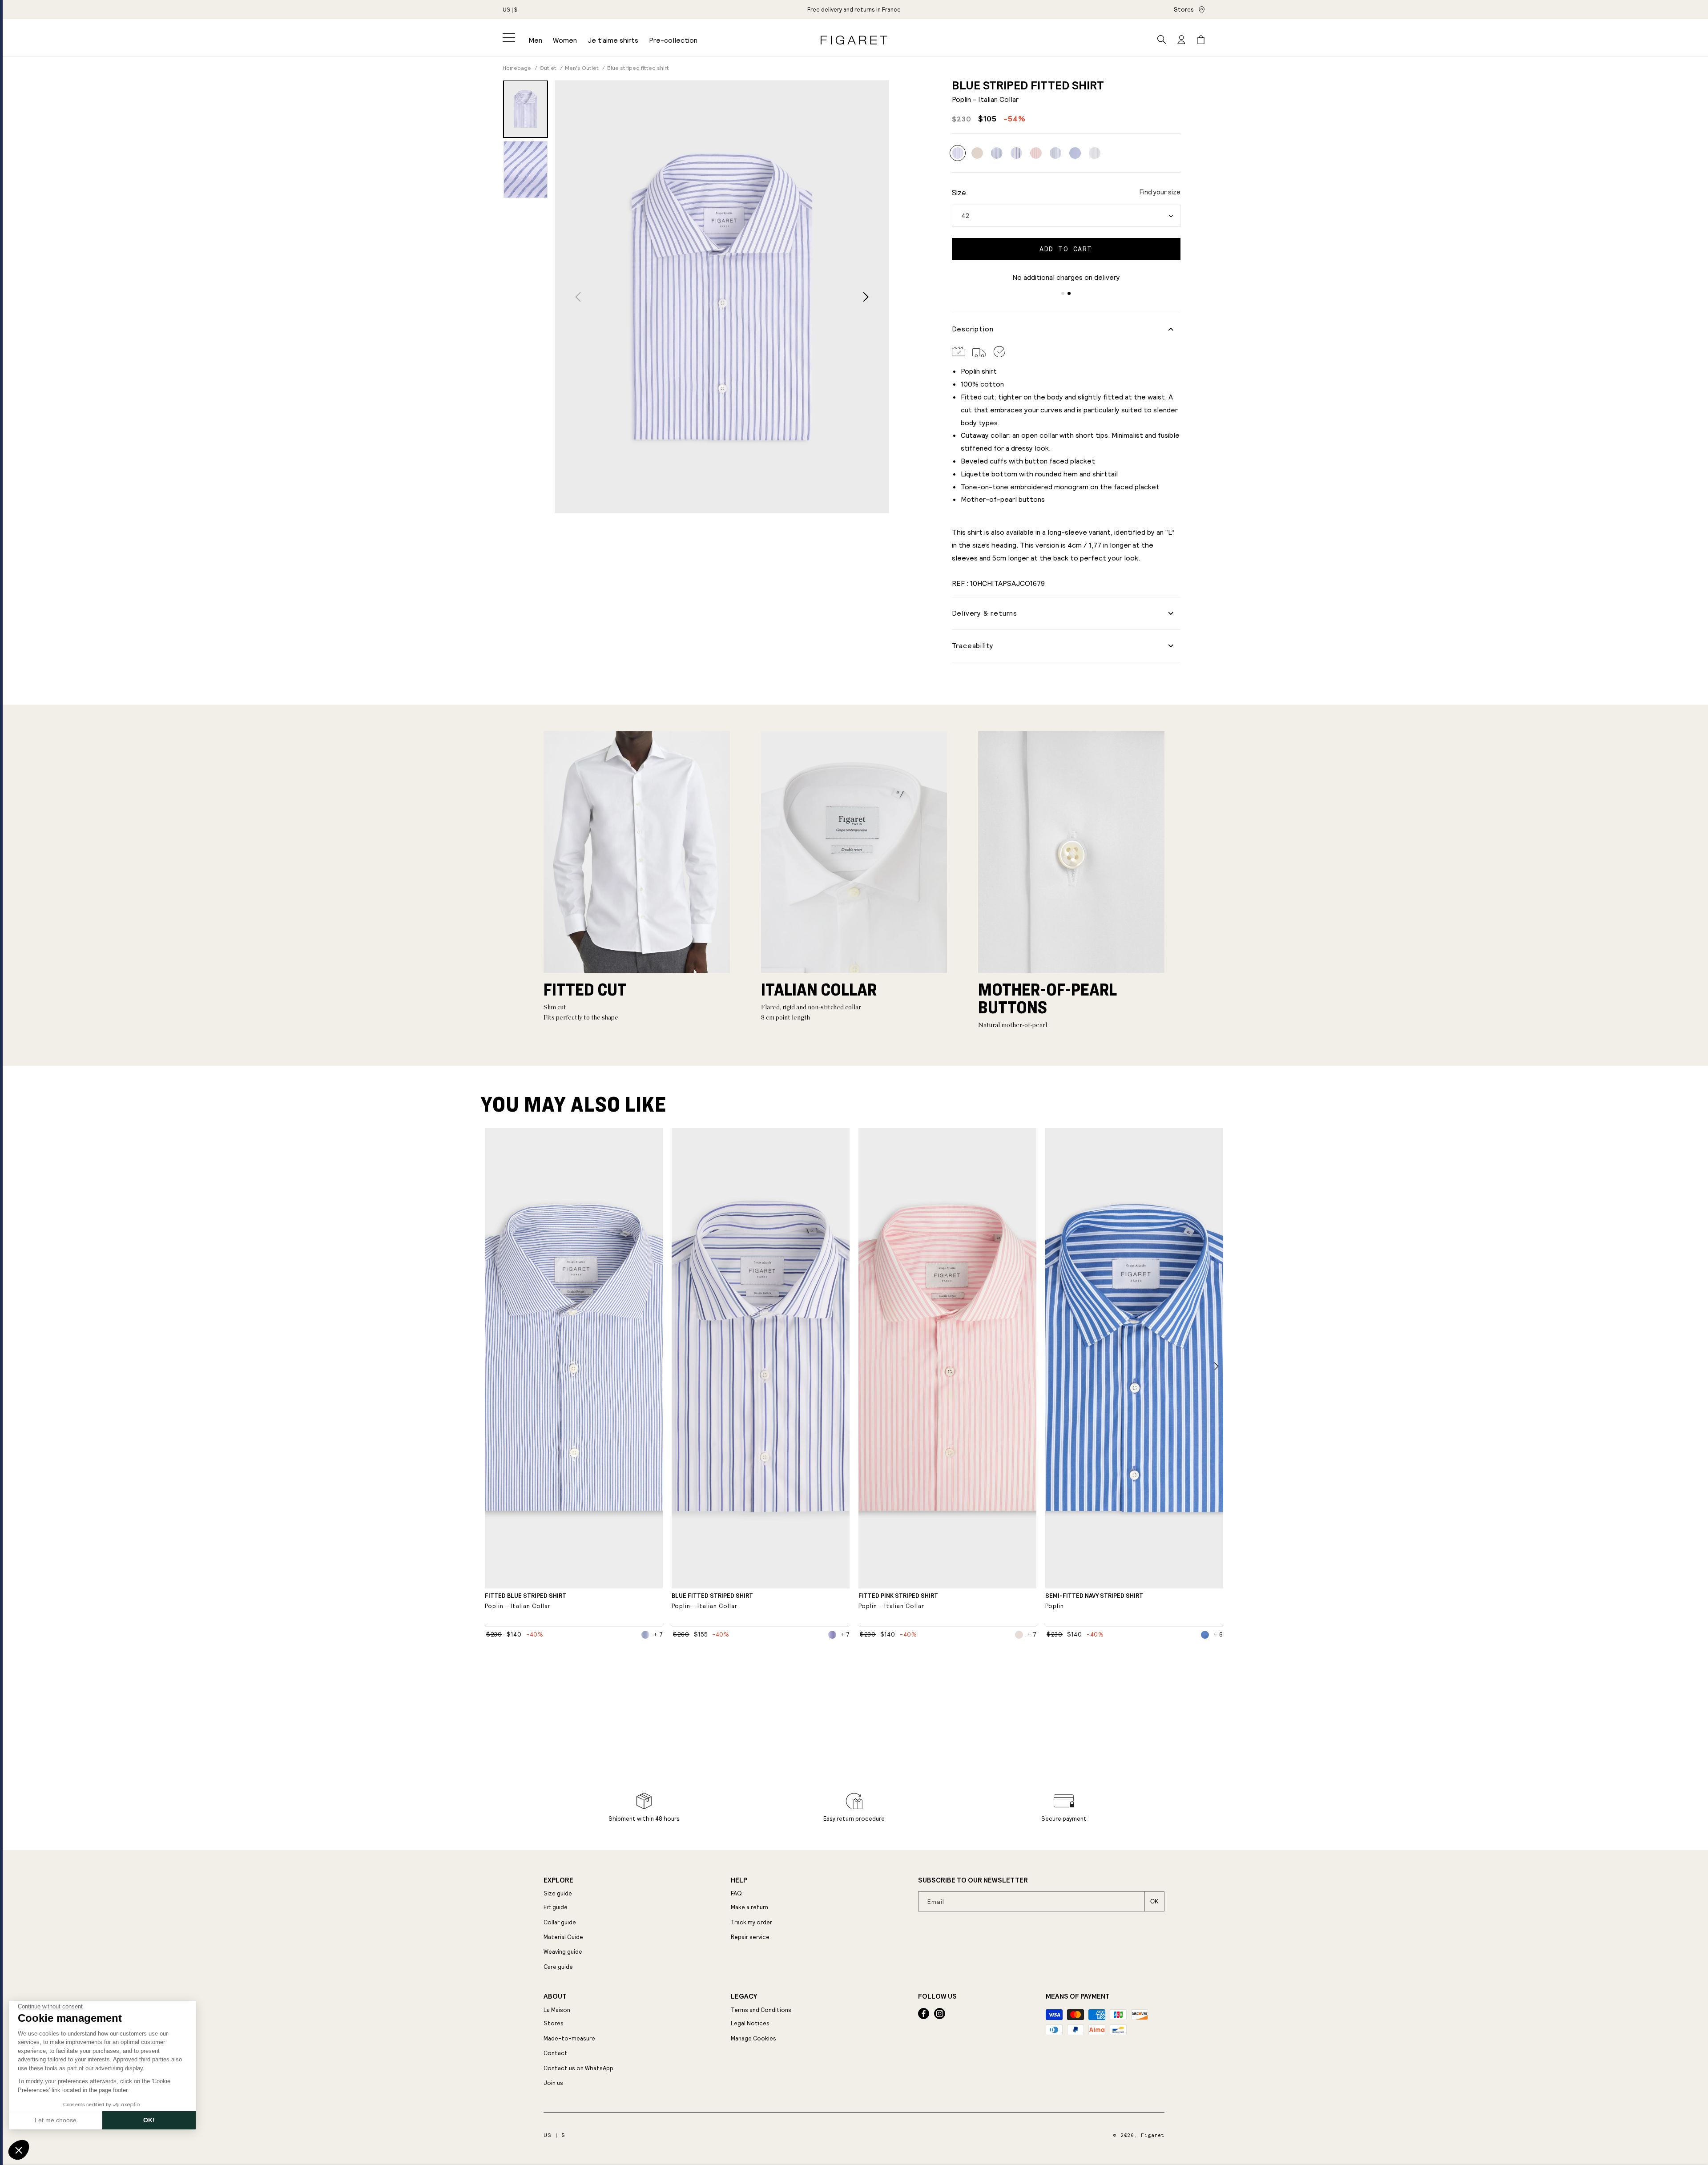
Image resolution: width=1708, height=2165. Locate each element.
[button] (509, 38)
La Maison (557, 2010)
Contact (556, 2053)
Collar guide (560, 1922)
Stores (1184, 10)
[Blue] (997, 153)
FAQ (736, 1893)
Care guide (558, 1967)
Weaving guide (563, 1952)
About (555, 1996)
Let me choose (56, 2120)
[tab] (1063, 293)
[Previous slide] (578, 297)
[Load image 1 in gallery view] (526, 109)
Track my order (751, 1922)
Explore (558, 1880)
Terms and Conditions (761, 2010)
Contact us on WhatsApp (578, 2068)
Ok (1154, 1901)
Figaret (1153, 2135)
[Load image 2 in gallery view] (526, 169)
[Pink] (1036, 153)
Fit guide (556, 1907)
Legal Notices (750, 2023)
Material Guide (563, 1937)
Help (739, 1880)
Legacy (744, 1996)
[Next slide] (866, 297)
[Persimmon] (1095, 153)
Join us (553, 2083)
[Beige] (977, 153)
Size (959, 193)
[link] (854, 10)
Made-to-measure (569, 2038)
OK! (149, 2120)
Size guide (558, 1893)
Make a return (749, 1907)
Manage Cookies (753, 2038)
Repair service (750, 1937)
